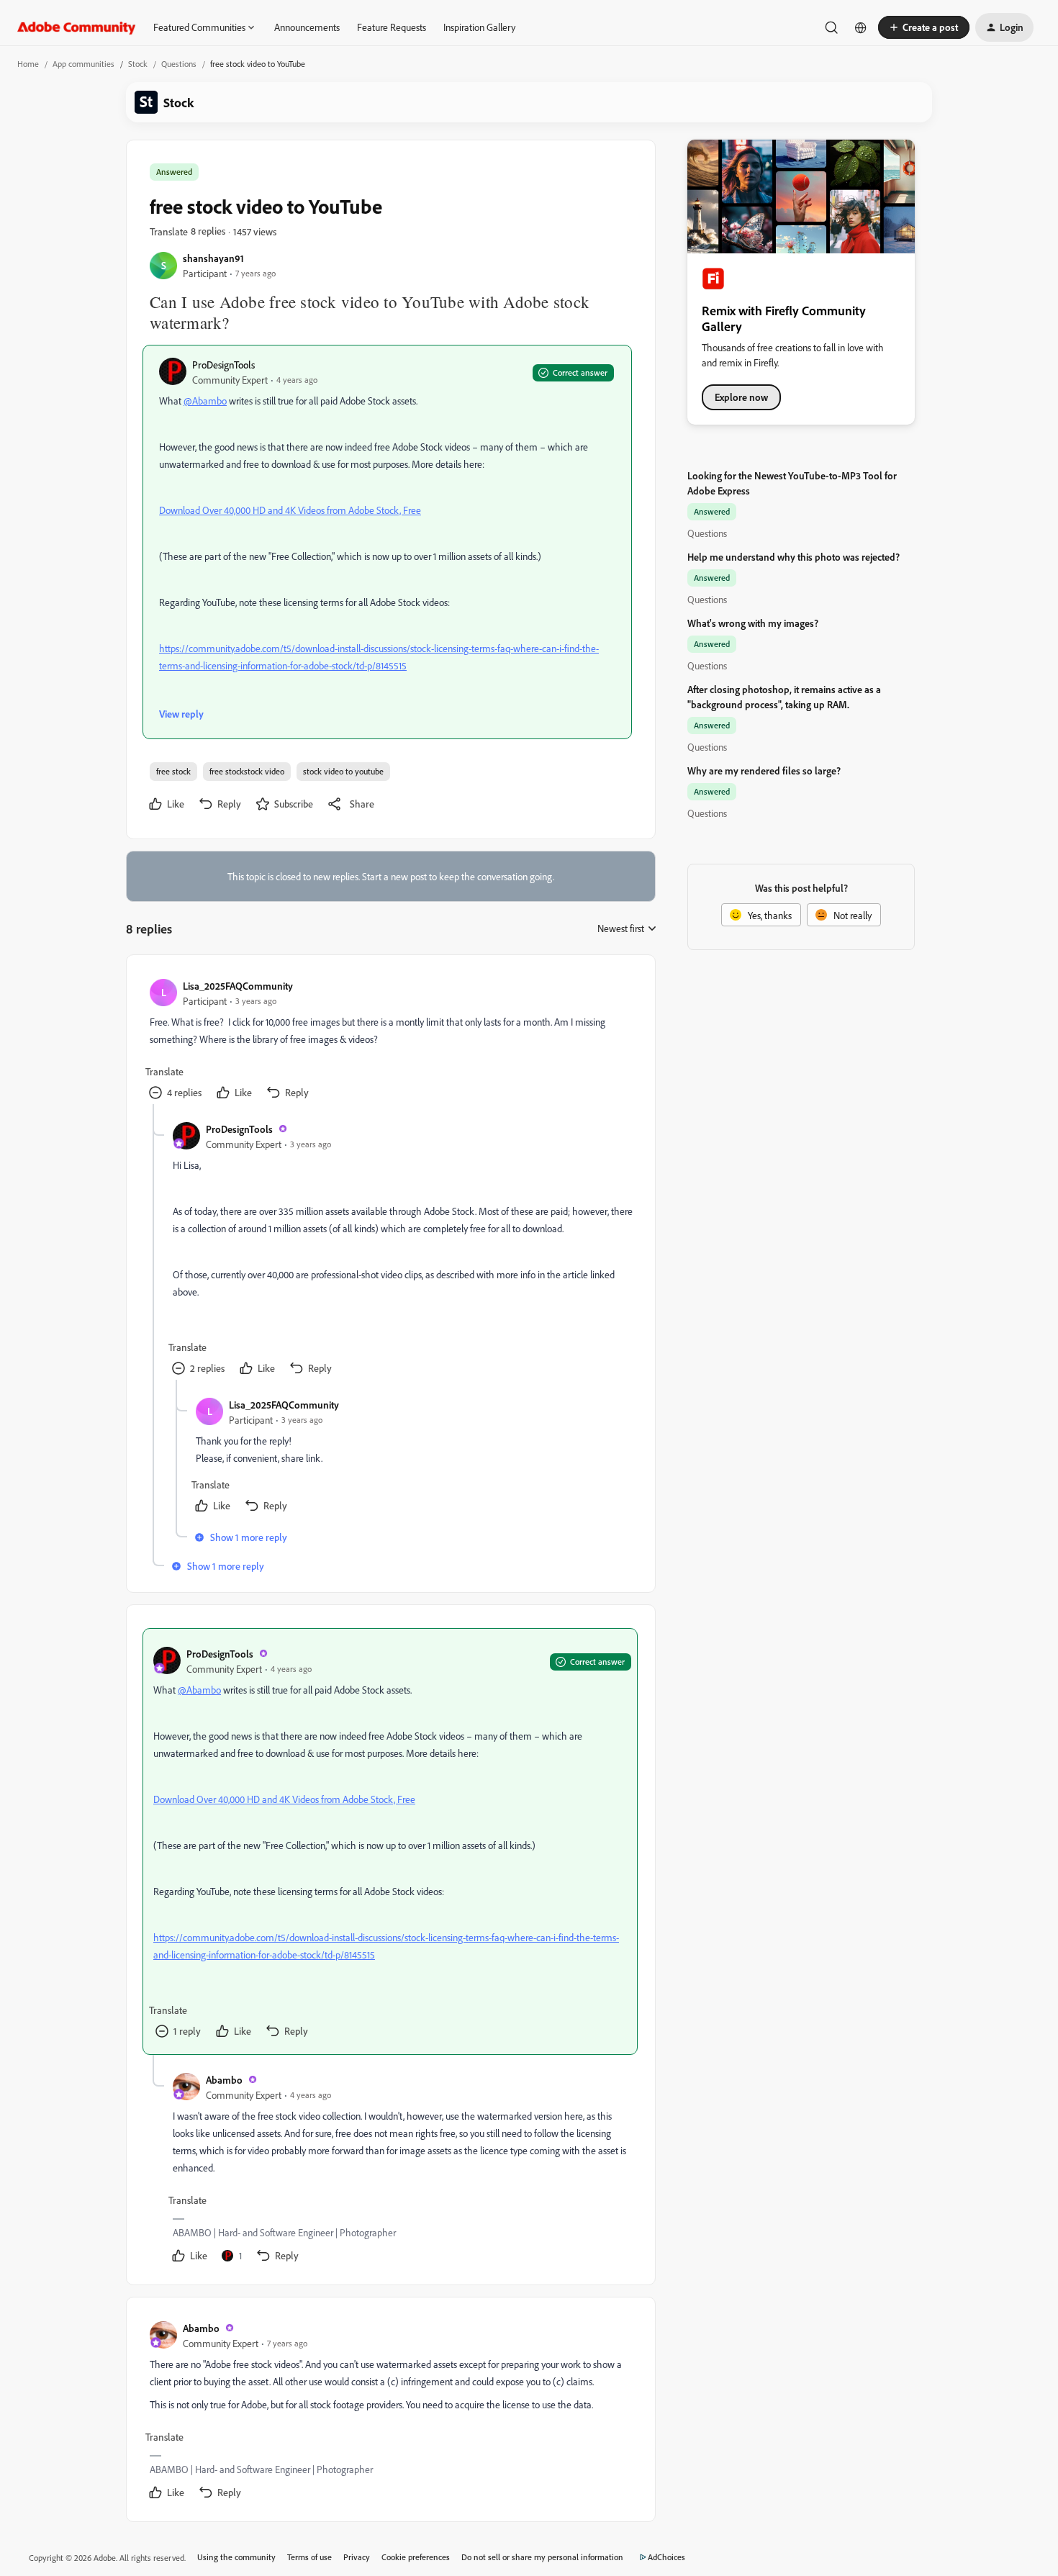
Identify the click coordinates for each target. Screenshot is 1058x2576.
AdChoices (666, 2557)
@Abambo (205, 401)
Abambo (224, 2080)
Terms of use (309, 2557)
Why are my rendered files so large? (764, 770)
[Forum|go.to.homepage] (77, 27)
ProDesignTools (223, 365)
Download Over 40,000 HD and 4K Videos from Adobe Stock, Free (290, 510)
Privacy (357, 2557)
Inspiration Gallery (479, 27)
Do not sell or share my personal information (542, 2557)
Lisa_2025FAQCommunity (238, 986)
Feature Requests (392, 27)
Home (28, 64)
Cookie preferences (416, 2557)
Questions (179, 64)
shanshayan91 (213, 258)
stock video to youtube (343, 771)
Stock (138, 64)
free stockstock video (247, 771)
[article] (390, 1041)
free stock (173, 771)
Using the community (236, 2557)
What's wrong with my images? (753, 623)
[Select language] (861, 27)
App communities (83, 64)
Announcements (307, 27)
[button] (924, 27)
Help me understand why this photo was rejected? (793, 557)
